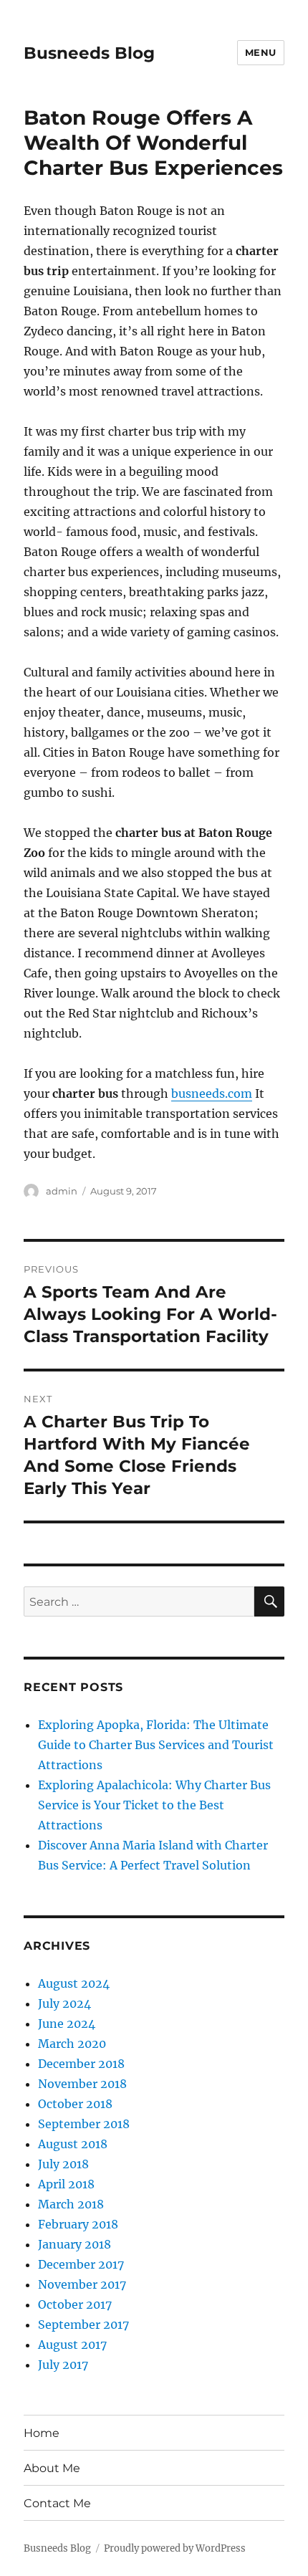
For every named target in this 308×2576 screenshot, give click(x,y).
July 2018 (63, 2164)
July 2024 (64, 2003)
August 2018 (73, 2144)
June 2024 (67, 2024)
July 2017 (63, 2365)
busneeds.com (212, 1093)
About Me (52, 2468)
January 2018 (74, 2244)
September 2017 (83, 2324)
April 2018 (66, 2184)
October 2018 (75, 2104)
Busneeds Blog (89, 53)
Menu (261, 52)
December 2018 (81, 2064)
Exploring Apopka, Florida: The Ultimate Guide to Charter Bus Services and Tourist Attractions (156, 1745)
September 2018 (84, 2124)
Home (42, 2433)
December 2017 (81, 2264)
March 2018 (71, 2204)
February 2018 (78, 2224)
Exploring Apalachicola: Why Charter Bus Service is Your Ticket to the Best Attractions (154, 1805)
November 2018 (82, 2084)
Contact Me (57, 2503)
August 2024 (74, 1983)
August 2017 (72, 2345)
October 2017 (75, 2304)
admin (62, 1191)
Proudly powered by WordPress (175, 2548)
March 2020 (72, 2044)
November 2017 (82, 2284)
